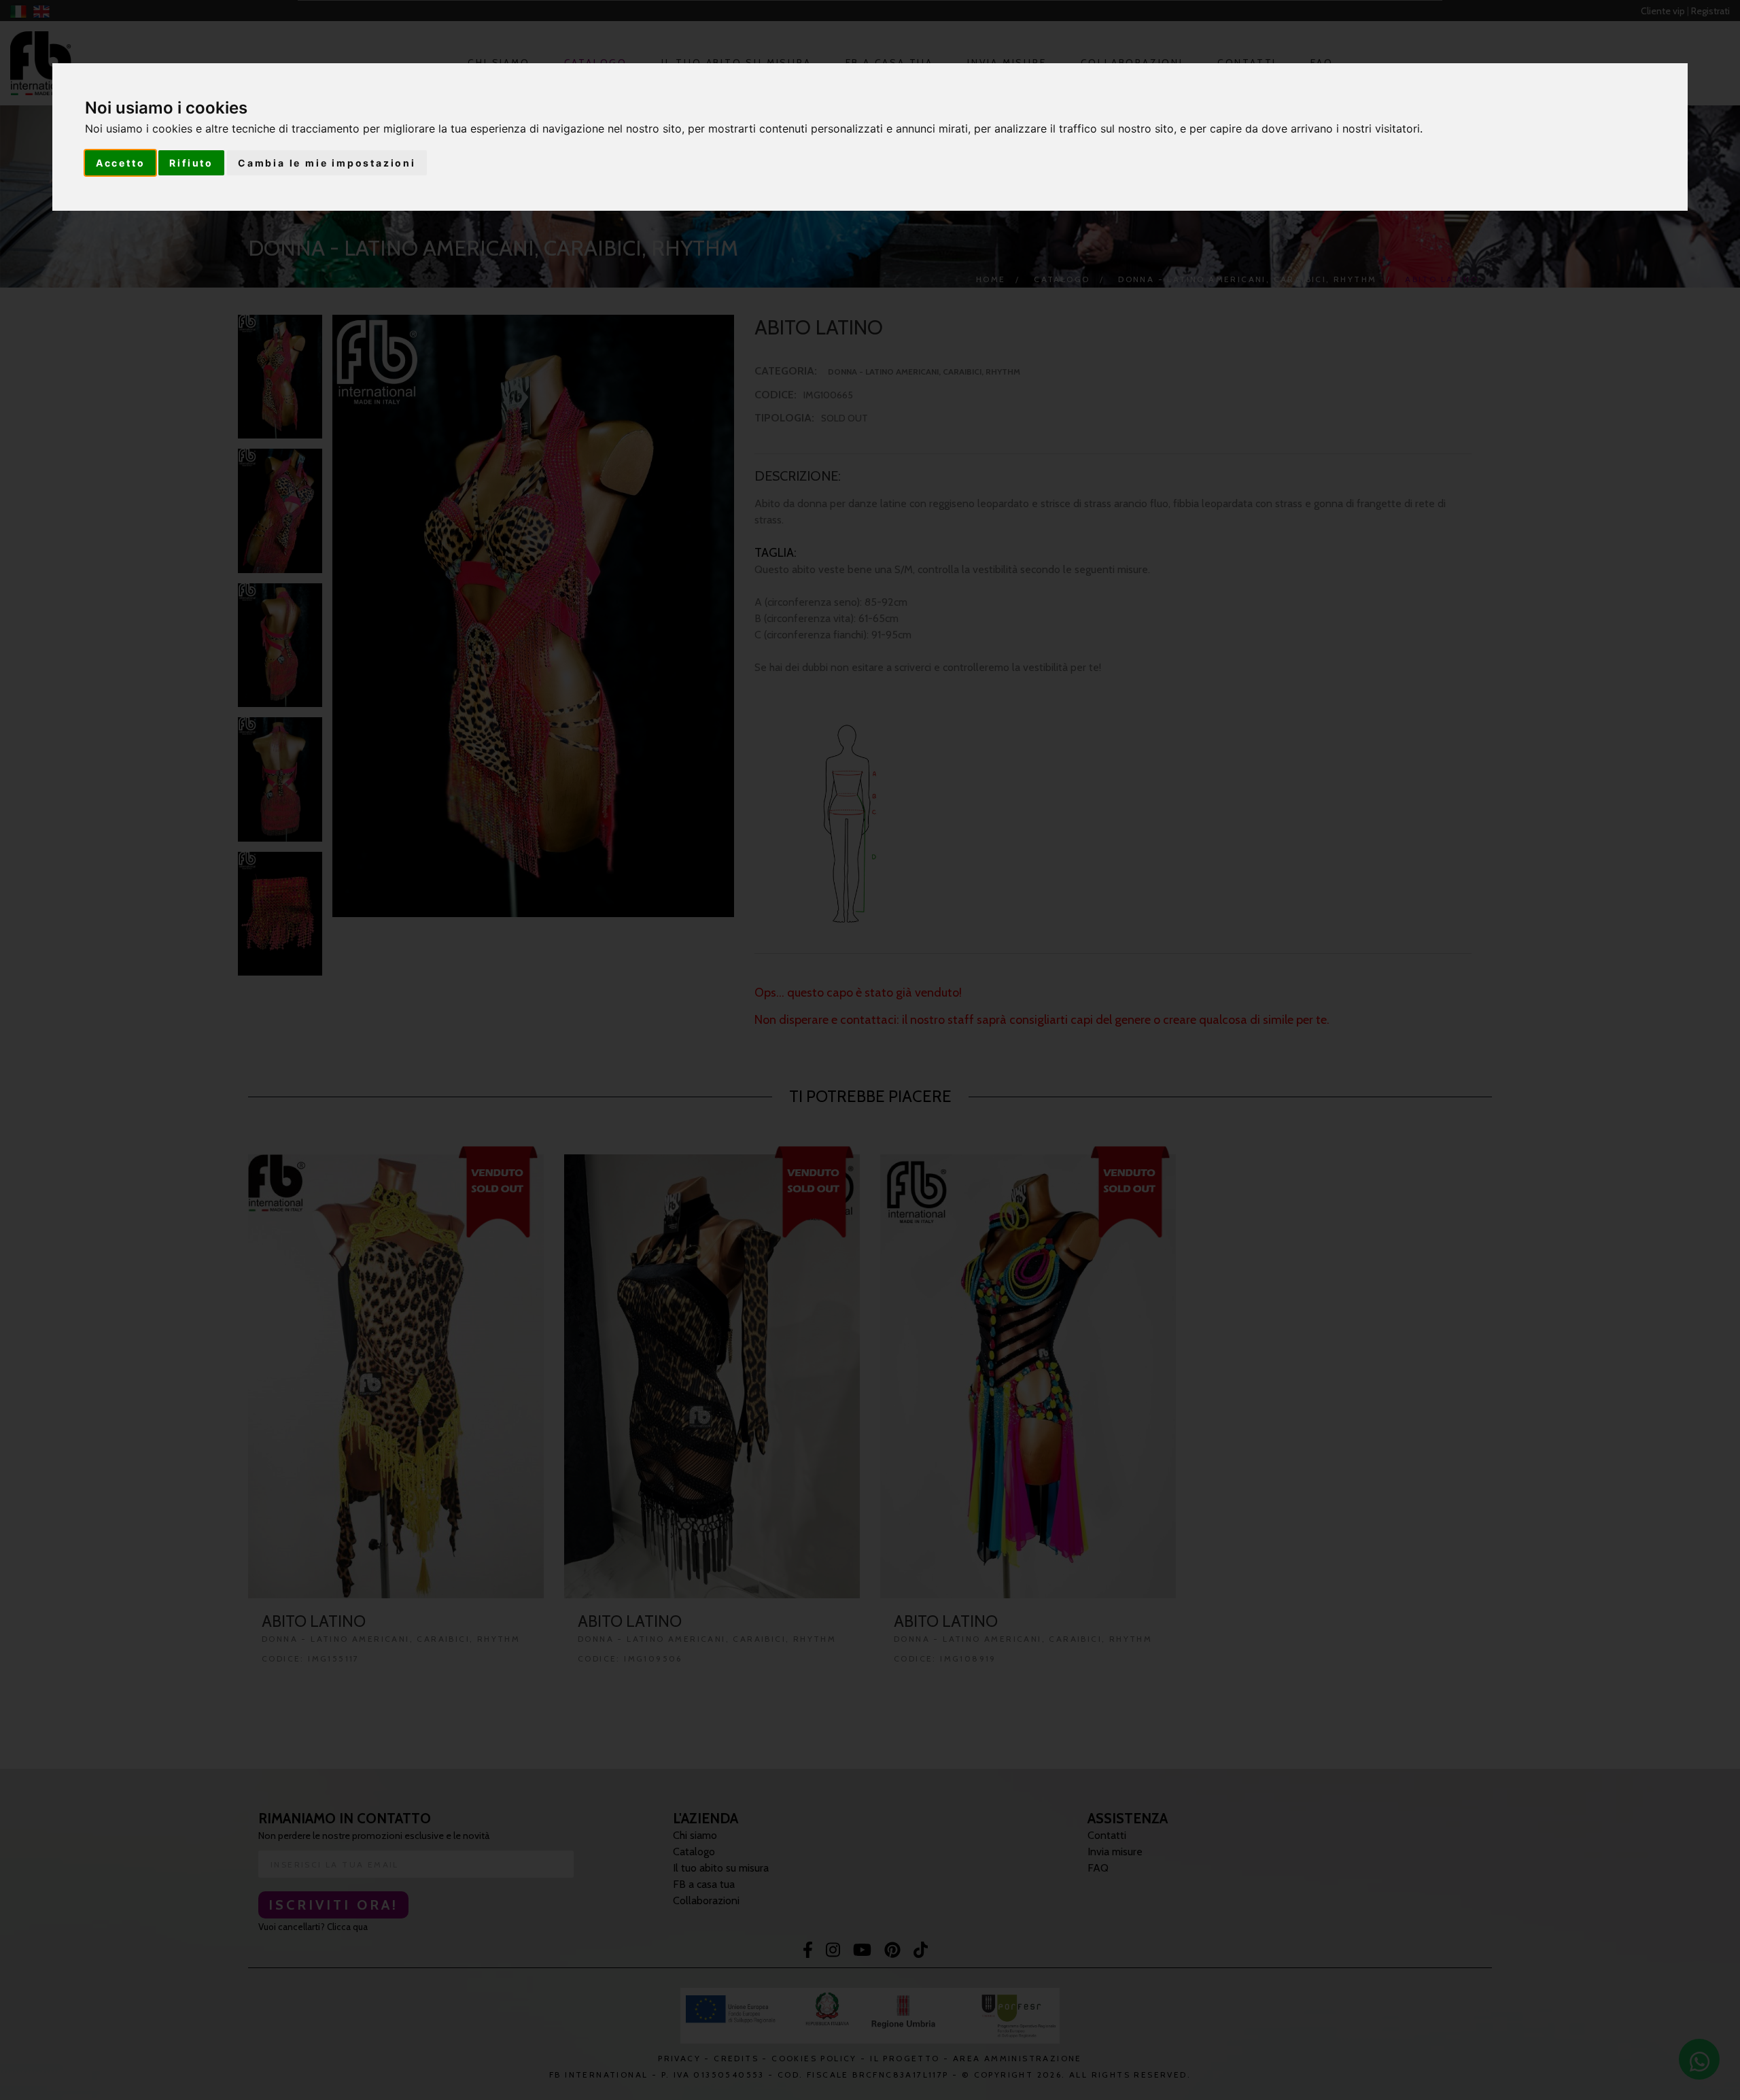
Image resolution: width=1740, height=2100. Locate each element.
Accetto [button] (121, 163)
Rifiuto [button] (191, 163)
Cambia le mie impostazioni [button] (327, 163)
